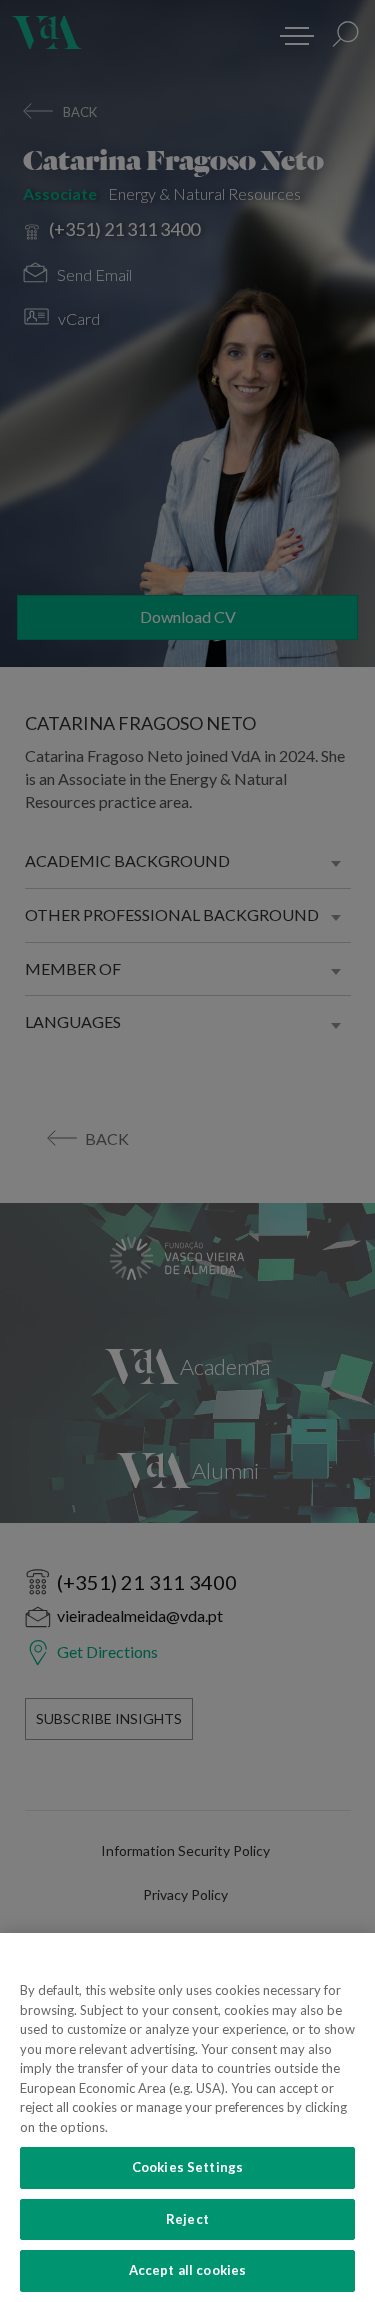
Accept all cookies (187, 2270)
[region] (187, 2117)
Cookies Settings (187, 2167)
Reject (187, 2219)
